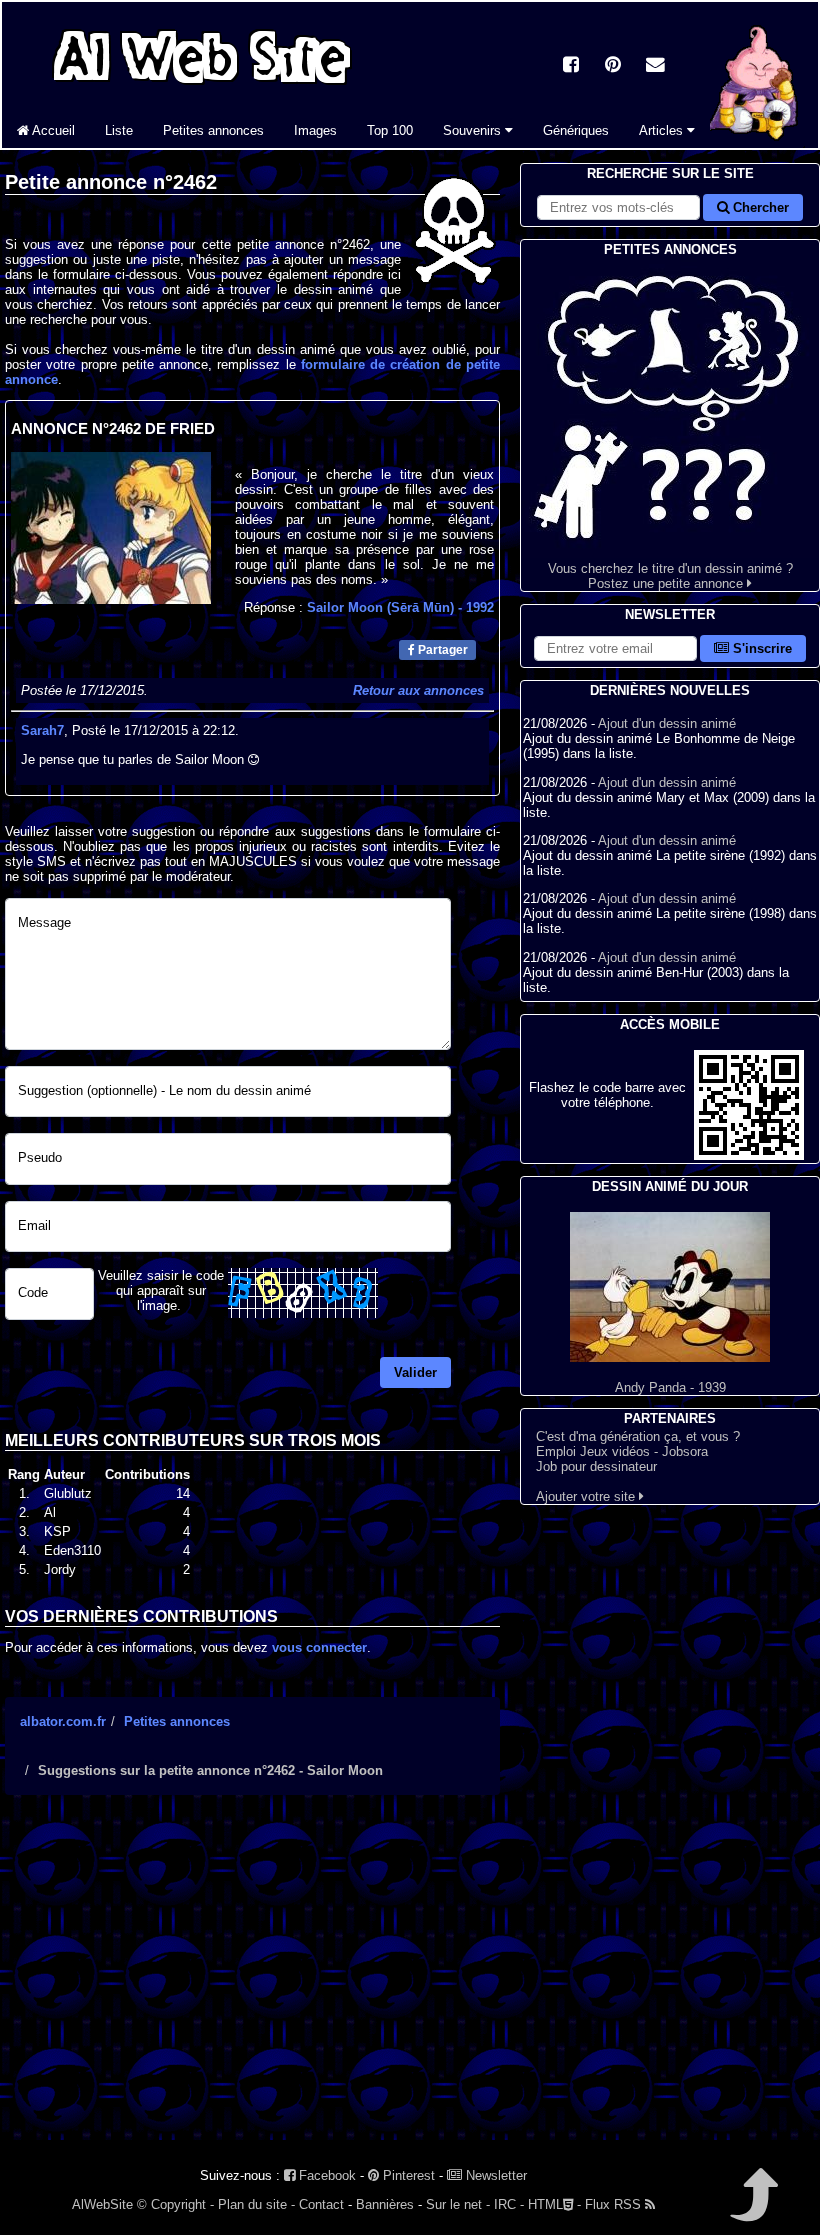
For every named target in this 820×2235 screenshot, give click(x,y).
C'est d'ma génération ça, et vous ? (638, 1436)
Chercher (759, 207)
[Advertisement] (252, 1985)
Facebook (325, 2175)
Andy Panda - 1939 (670, 1387)
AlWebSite (102, 2204)
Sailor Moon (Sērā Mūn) (400, 607)
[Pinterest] (613, 66)
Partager (441, 650)
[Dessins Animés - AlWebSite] (752, 143)
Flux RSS (615, 2204)
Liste (119, 130)
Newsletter (494, 2175)
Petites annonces (213, 130)
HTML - (554, 2204)
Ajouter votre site (587, 1496)
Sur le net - (458, 2204)
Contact (321, 2204)
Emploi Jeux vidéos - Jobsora (622, 1451)
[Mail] (655, 66)
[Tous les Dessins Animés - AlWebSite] (202, 87)
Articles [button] (663, 130)
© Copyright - (175, 2204)
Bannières (385, 2204)
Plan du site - (256, 2204)
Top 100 (390, 130)
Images (315, 130)
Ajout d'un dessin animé (667, 723)
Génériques (576, 130)
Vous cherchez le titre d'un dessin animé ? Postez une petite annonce (670, 576)
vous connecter (319, 1647)
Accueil (52, 130)
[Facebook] (571, 66)
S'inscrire (760, 648)
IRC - (509, 2204)
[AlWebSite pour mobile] (749, 1155)
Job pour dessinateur (596, 1466)
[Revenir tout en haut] (752, 2208)
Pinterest (407, 2175)
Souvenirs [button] (474, 130)
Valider (415, 1372)
